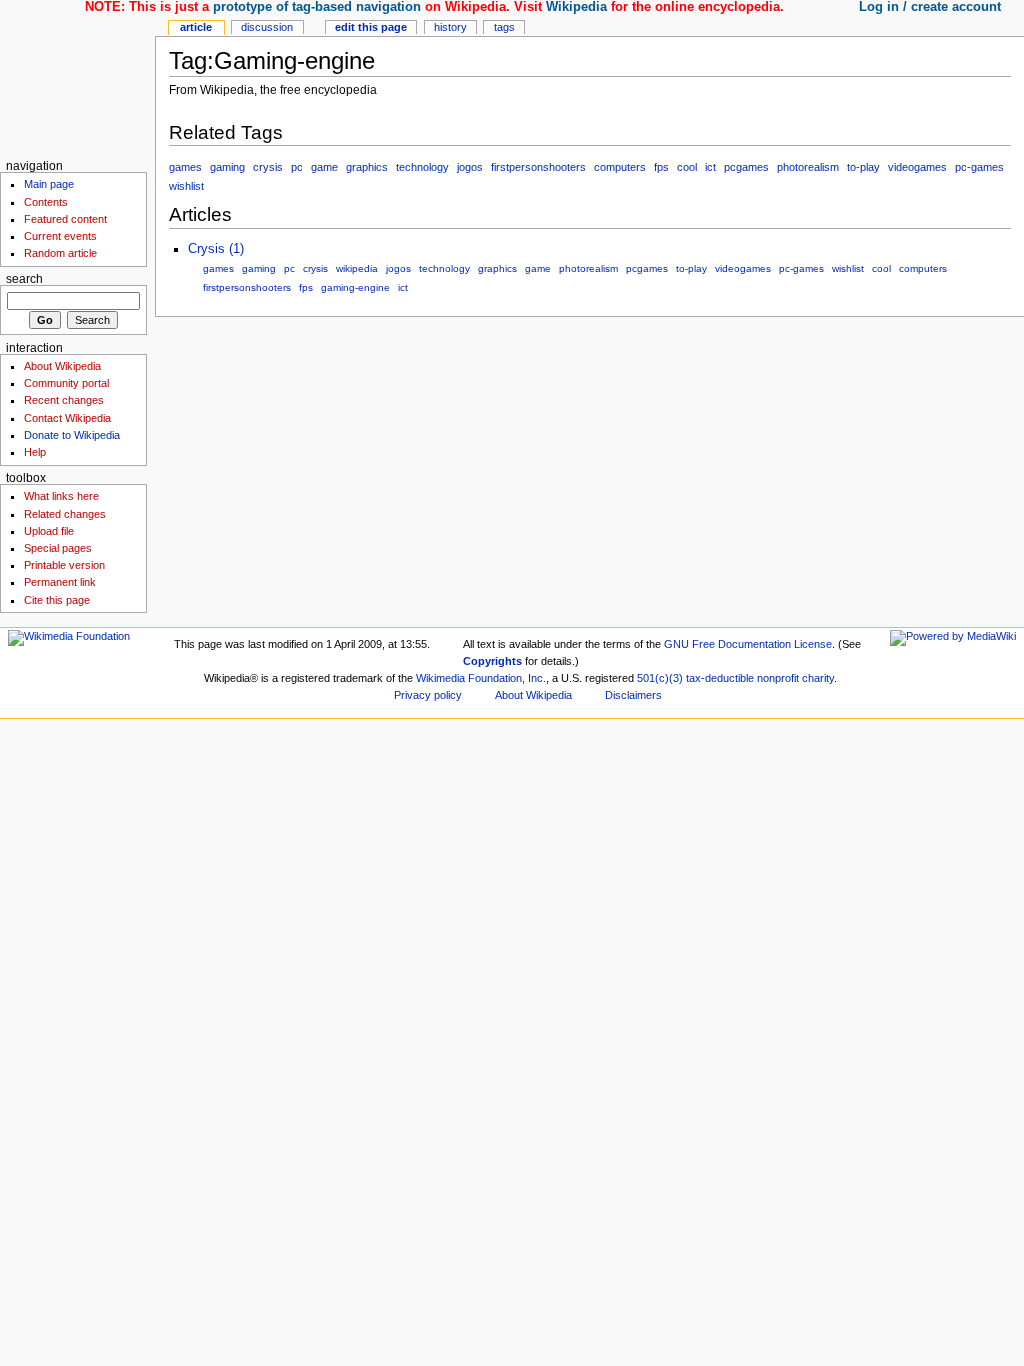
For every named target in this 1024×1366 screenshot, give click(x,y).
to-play (863, 167)
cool (687, 167)
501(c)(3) (660, 678)
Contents (46, 202)
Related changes (65, 514)
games (185, 167)
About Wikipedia (62, 366)
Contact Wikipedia (67, 418)
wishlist (186, 186)
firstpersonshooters (538, 167)
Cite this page (57, 600)
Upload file (49, 531)
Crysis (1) (216, 249)
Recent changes (64, 400)
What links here (61, 496)
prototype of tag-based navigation (317, 7)
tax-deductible (720, 678)
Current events (60, 236)
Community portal (66, 383)
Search (24, 279)
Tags (504, 27)
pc (297, 167)
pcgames (746, 167)
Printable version (64, 565)
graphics (367, 167)
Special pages (58, 548)
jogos (470, 167)
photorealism (808, 167)
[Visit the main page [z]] (77, 77)
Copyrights (492, 661)
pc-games (979, 167)
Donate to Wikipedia (72, 435)
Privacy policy (428, 695)
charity (818, 678)
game (324, 167)
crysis (268, 167)
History (450, 27)
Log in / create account (930, 7)
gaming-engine (355, 287)
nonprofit (778, 678)
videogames (917, 167)
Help (35, 452)
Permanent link (60, 582)
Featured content (65, 219)
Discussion (267, 27)
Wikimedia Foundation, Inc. (481, 678)
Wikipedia (576, 7)
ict (710, 167)
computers (620, 167)
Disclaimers (633, 695)
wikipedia (357, 268)
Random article (60, 253)
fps (661, 167)
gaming (227, 167)
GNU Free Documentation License (748, 644)
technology (422, 167)
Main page (49, 184)
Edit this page (371, 27)
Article (196, 27)
